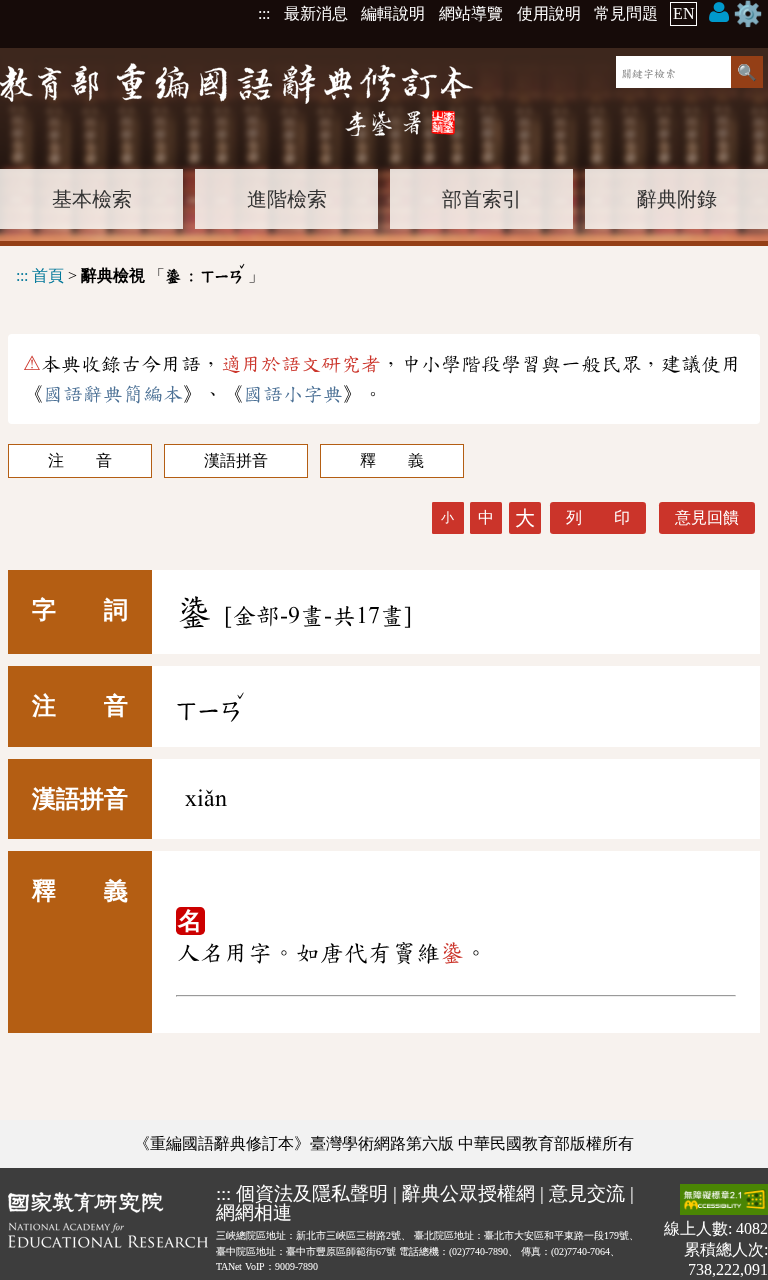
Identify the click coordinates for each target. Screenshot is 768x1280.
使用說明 (549, 13)
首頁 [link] (48, 275)
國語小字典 (293, 394)
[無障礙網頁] (724, 1201)
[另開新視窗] (108, 1231)
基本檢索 (92, 199)
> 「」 (140, 272)
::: (264, 13)
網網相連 (254, 1212)
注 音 (80, 460)
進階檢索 (287, 199)
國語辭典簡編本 (113, 394)
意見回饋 (707, 517)
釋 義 (392, 460)
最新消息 (316, 13)
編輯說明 (393, 13)
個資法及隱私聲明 (312, 1193)
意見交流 (587, 1193)
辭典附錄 (677, 199)
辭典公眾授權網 (468, 1193)
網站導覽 (471, 13)
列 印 (598, 517)
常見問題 (626, 13)
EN (684, 13)
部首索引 (482, 199)
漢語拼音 (236, 460)
